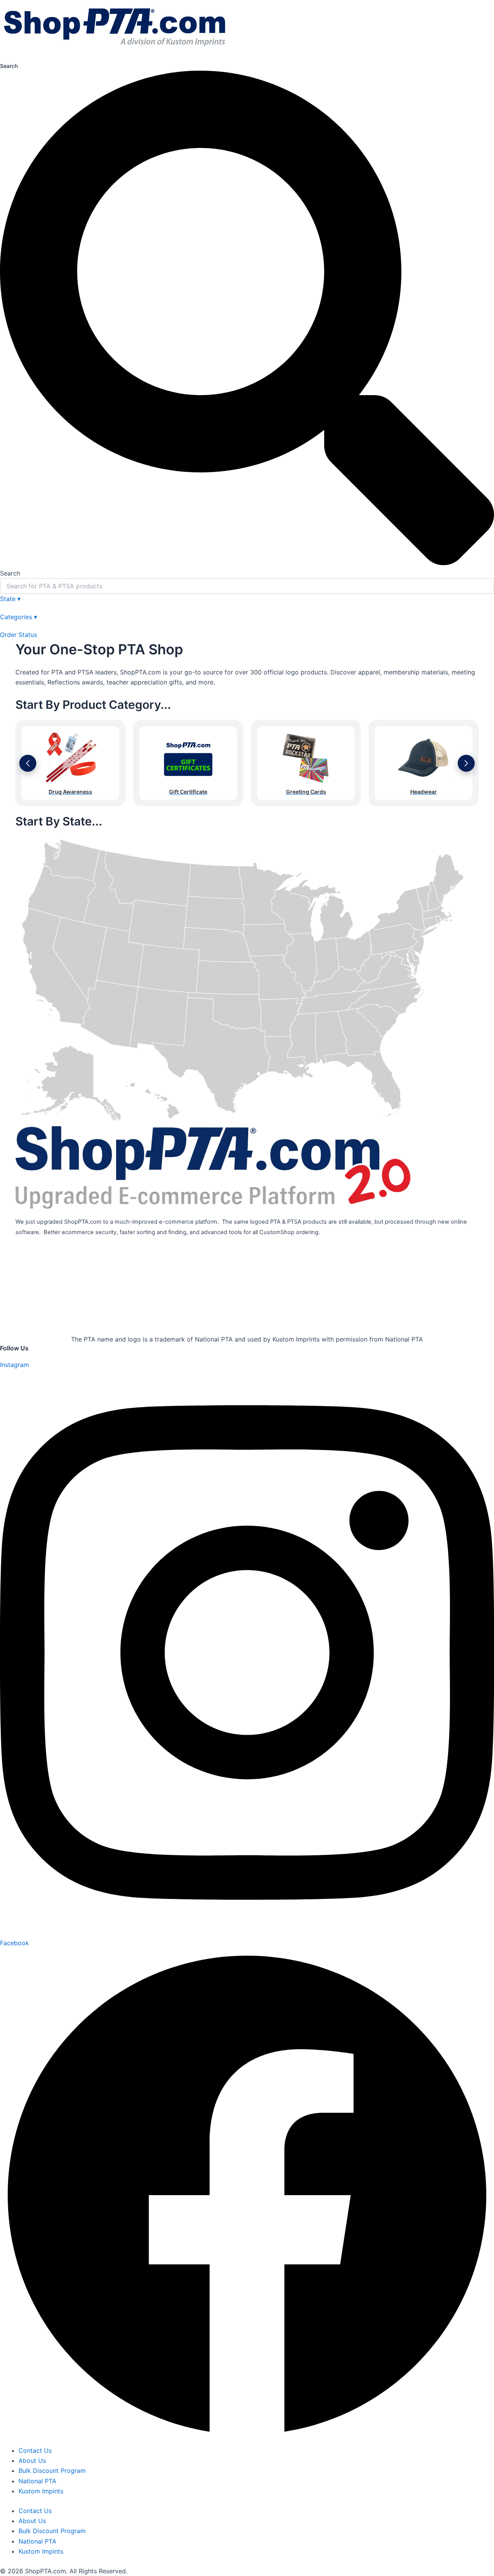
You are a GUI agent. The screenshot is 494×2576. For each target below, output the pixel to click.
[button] (28, 763)
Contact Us (35, 2450)
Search (9, 66)
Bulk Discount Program (52, 2471)
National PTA (37, 2481)
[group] (70, 763)
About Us (32, 2461)
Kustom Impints (41, 2491)
